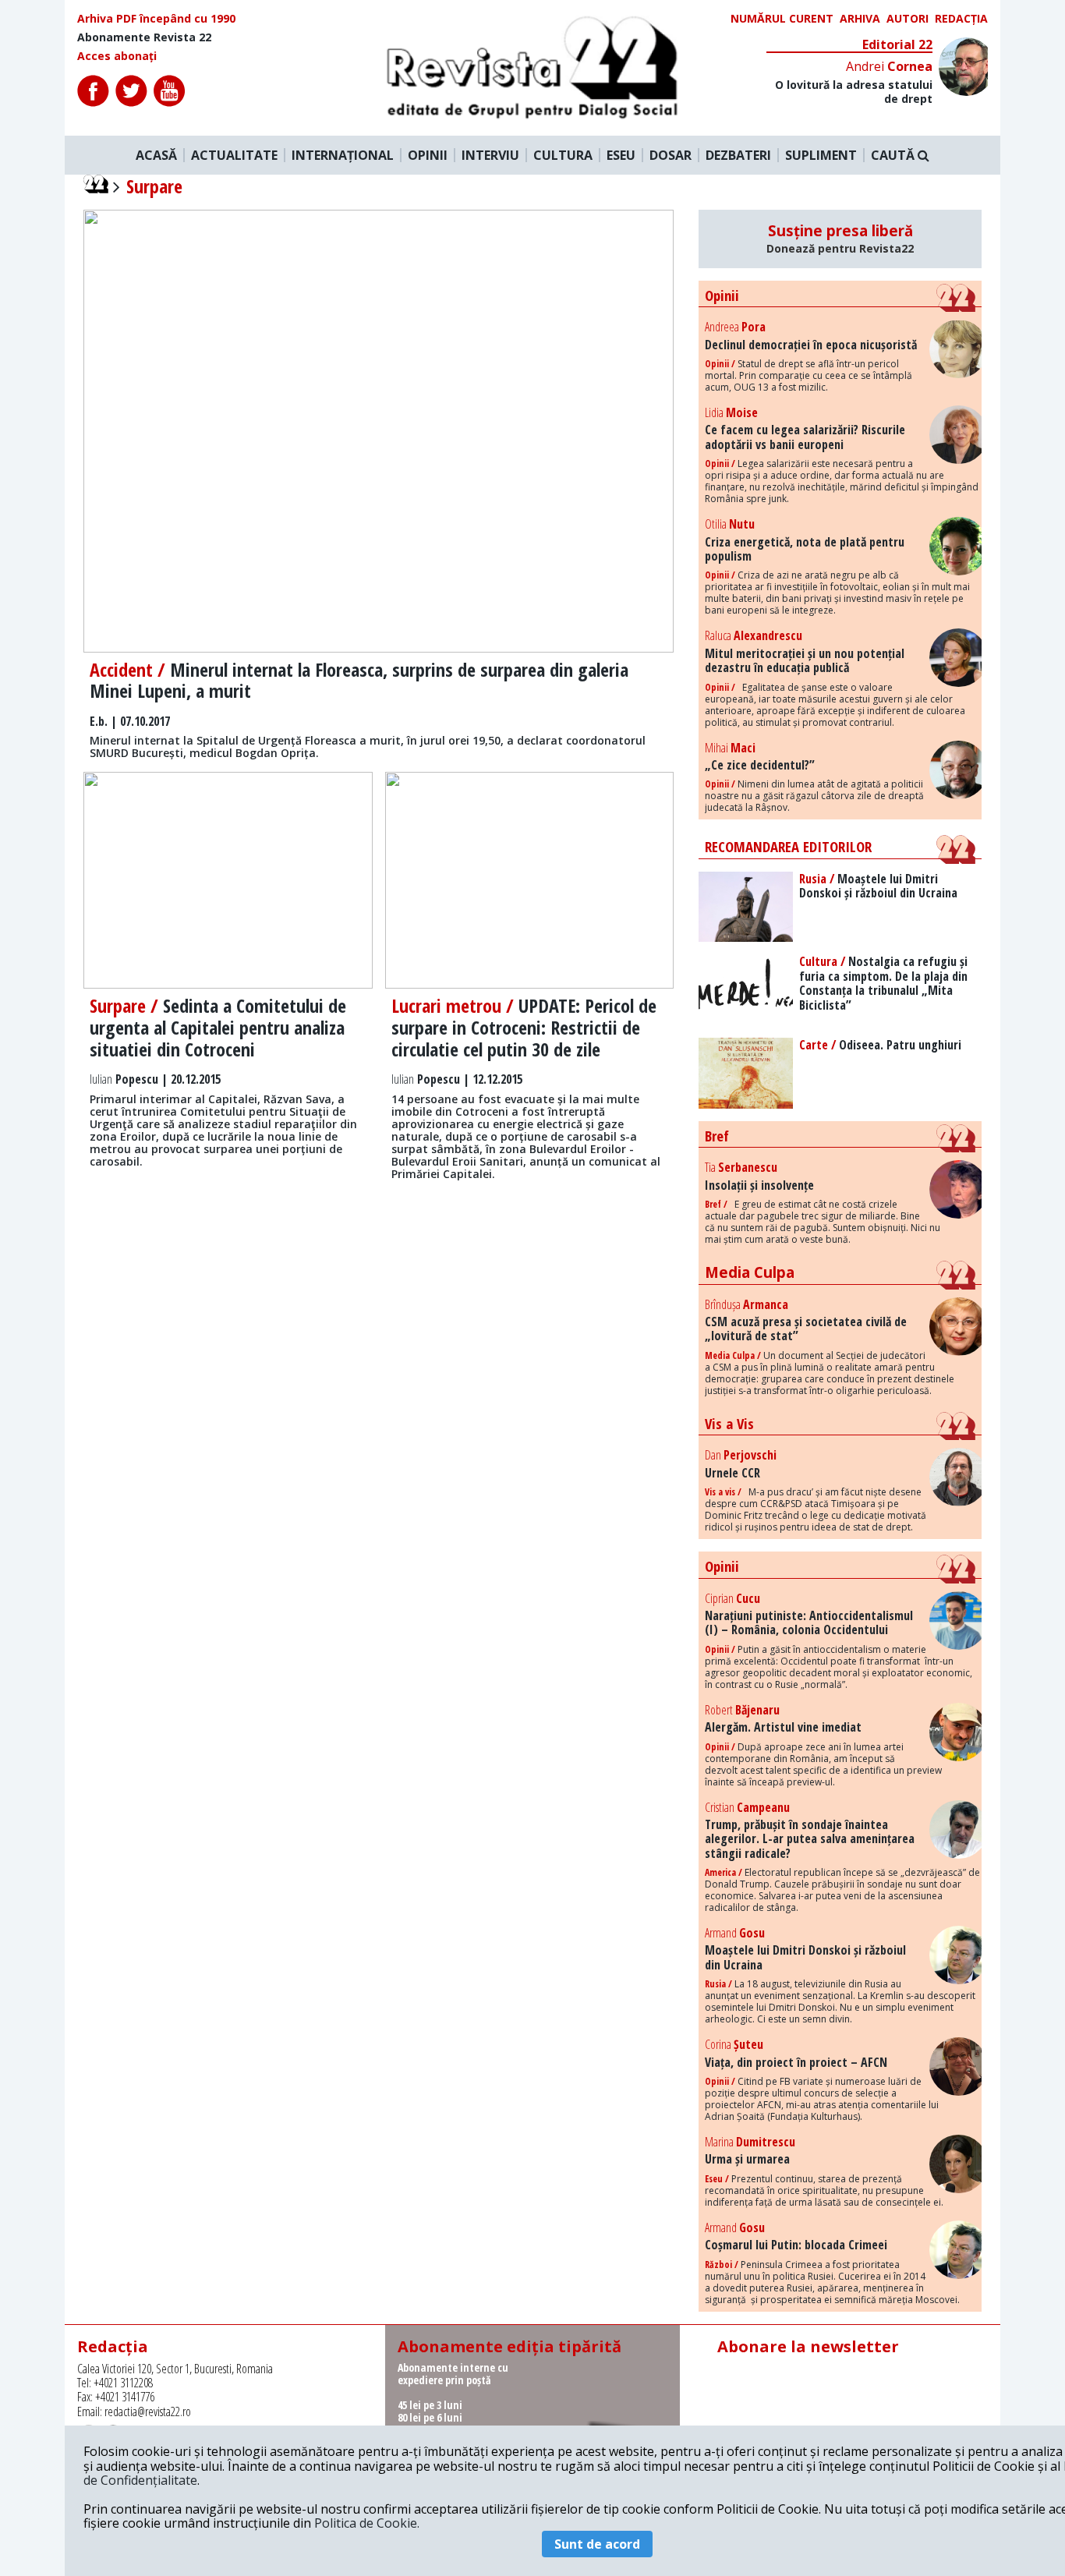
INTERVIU (490, 155)
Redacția (961, 19)
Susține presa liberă (840, 239)
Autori (908, 19)
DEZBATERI (738, 155)
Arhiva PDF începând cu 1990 (156, 19)
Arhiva (860, 19)
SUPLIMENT (821, 155)
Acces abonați (117, 56)
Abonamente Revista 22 (144, 37)
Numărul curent (782, 19)
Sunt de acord (597, 2544)
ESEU (621, 155)
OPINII (428, 155)
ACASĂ (156, 155)
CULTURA (563, 155)
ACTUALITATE (234, 155)
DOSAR (670, 155)
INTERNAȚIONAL (343, 155)
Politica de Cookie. (367, 2523)
